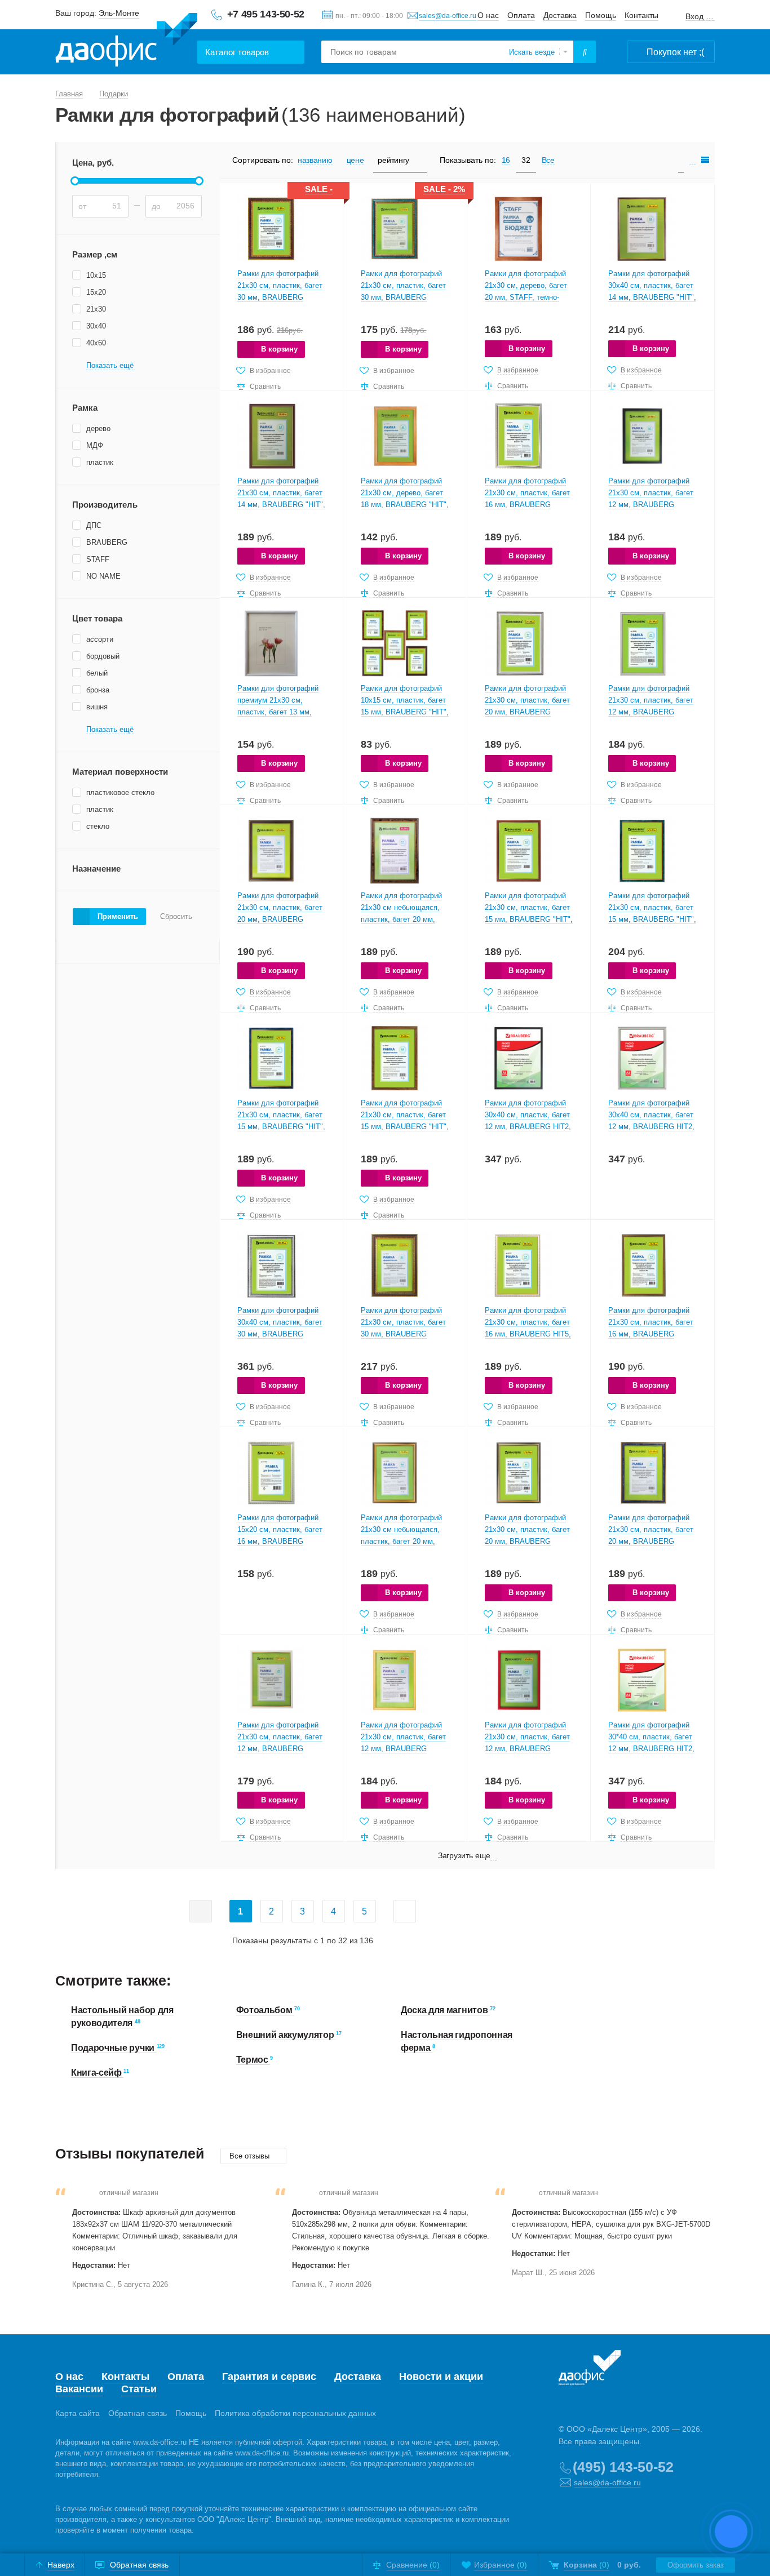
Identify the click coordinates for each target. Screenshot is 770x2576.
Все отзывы (251, 2156)
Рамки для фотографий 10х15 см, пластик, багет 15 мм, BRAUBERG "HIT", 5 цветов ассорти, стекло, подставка (405, 712)
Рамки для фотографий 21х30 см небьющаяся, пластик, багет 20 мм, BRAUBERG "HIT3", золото (401, 1541)
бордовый (103, 656)
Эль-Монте (119, 13)
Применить (118, 916)
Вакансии (79, 2389)
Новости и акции (441, 2377)
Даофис (126, 40)
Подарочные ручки (114, 2048)
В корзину (279, 349)
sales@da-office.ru (448, 16)
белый (97, 673)
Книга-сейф (97, 2073)
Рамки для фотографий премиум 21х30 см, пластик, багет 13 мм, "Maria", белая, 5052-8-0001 (278, 712)
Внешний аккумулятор (286, 2035)
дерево (98, 428)
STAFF (98, 559)
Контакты (641, 15)
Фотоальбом (265, 2010)
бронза (98, 690)
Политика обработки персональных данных (295, 2413)
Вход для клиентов (700, 17)
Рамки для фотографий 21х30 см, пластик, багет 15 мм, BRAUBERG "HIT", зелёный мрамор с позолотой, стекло (652, 919)
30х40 (96, 326)
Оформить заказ (696, 2565)
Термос (253, 2060)
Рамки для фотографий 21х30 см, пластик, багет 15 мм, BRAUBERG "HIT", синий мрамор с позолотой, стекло (281, 1127)
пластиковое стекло (120, 792)
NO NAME (103, 576)
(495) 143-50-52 (623, 2467)
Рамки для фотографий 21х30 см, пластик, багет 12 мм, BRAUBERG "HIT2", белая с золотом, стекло (280, 1749)
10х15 (96, 275)
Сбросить (176, 917)
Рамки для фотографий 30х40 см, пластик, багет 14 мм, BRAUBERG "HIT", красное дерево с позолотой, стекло (652, 297)
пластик (100, 462)
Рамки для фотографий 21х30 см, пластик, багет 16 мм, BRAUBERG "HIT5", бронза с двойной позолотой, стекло (651, 1334)
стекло (98, 826)
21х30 (96, 309)
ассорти (100, 639)
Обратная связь (138, 2413)
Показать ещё (110, 366)
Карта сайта (78, 2413)
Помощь (601, 15)
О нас (488, 15)
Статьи (139, 2389)
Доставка (560, 15)
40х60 (96, 343)
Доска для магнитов (445, 2010)
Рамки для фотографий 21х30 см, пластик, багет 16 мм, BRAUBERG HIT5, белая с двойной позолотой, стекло (528, 1334)
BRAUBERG (107, 542)
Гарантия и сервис (269, 2377)
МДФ (95, 445)
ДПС (94, 525)
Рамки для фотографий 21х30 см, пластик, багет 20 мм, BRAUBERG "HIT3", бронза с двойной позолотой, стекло (528, 1541)
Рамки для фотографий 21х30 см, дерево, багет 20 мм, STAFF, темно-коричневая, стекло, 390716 (526, 297)
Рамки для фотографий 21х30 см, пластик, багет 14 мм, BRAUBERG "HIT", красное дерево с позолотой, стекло (281, 505)
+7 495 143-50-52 (266, 14)
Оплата (521, 15)
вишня (97, 707)
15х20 (96, 292)
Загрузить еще (464, 1855)
